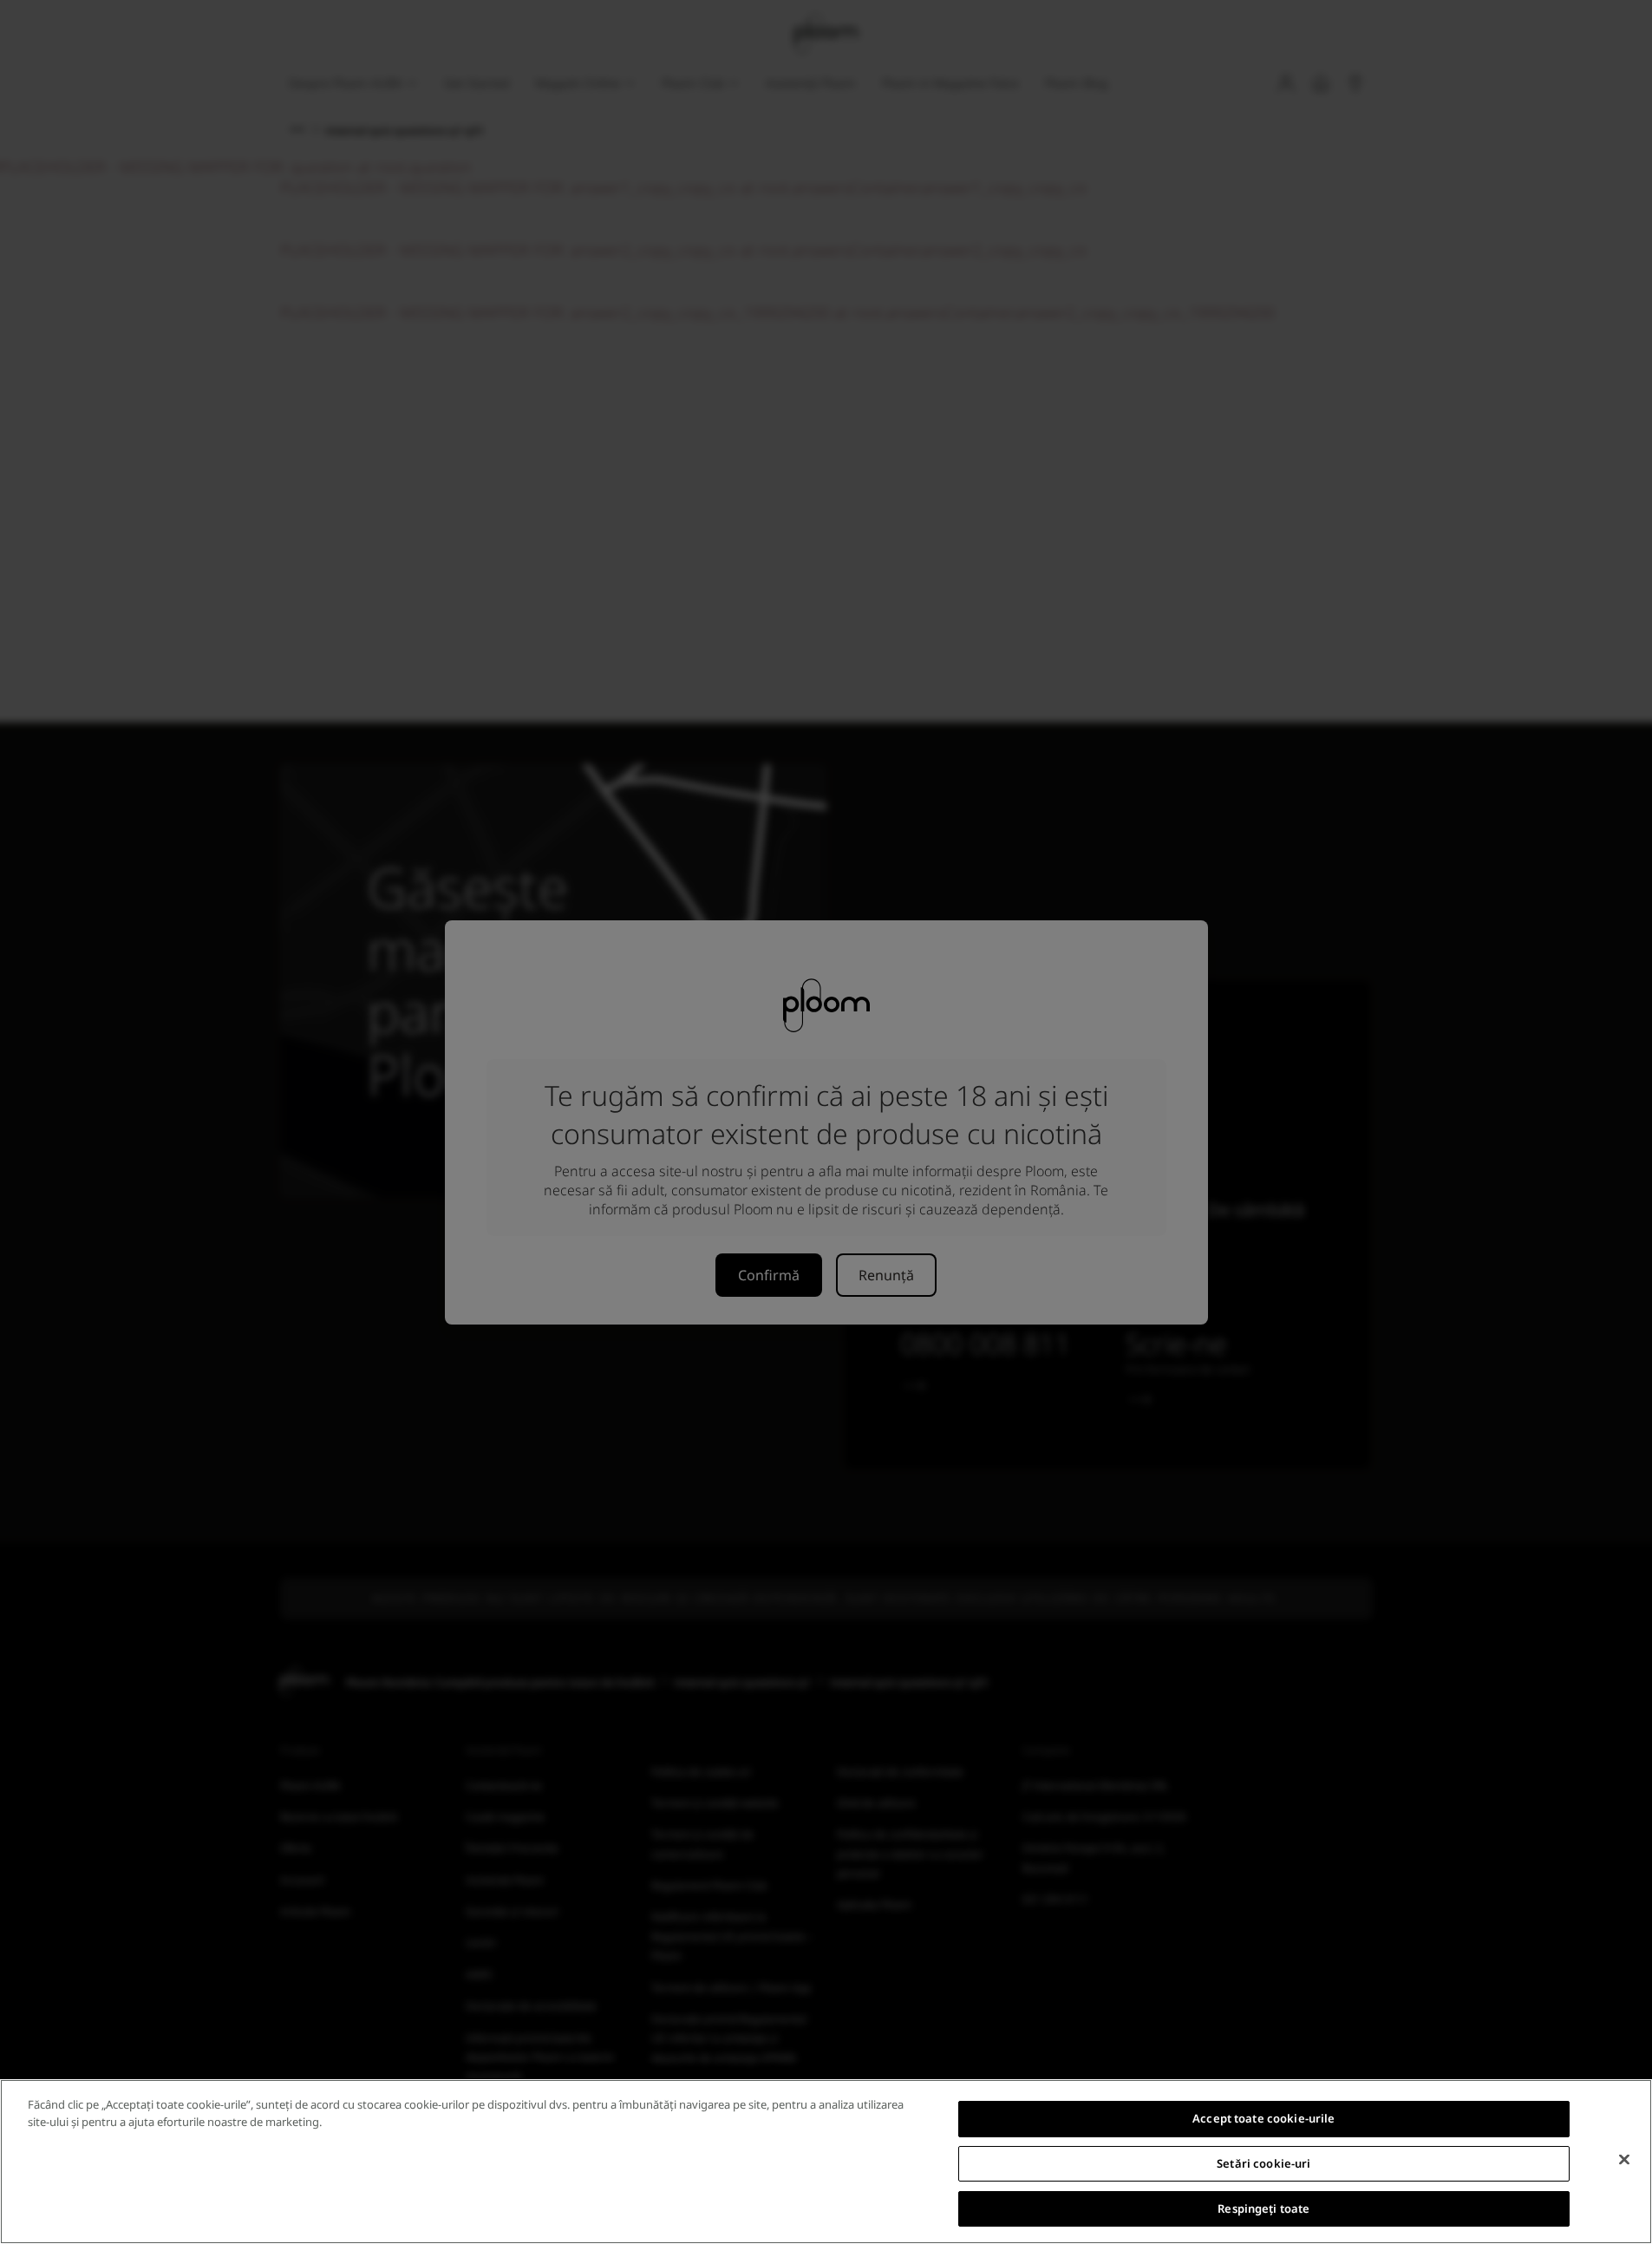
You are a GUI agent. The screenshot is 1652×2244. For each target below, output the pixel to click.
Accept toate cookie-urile (1263, 2118)
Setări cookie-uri (1263, 2163)
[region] (826, 2162)
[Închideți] (1624, 2160)
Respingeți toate (1263, 2208)
